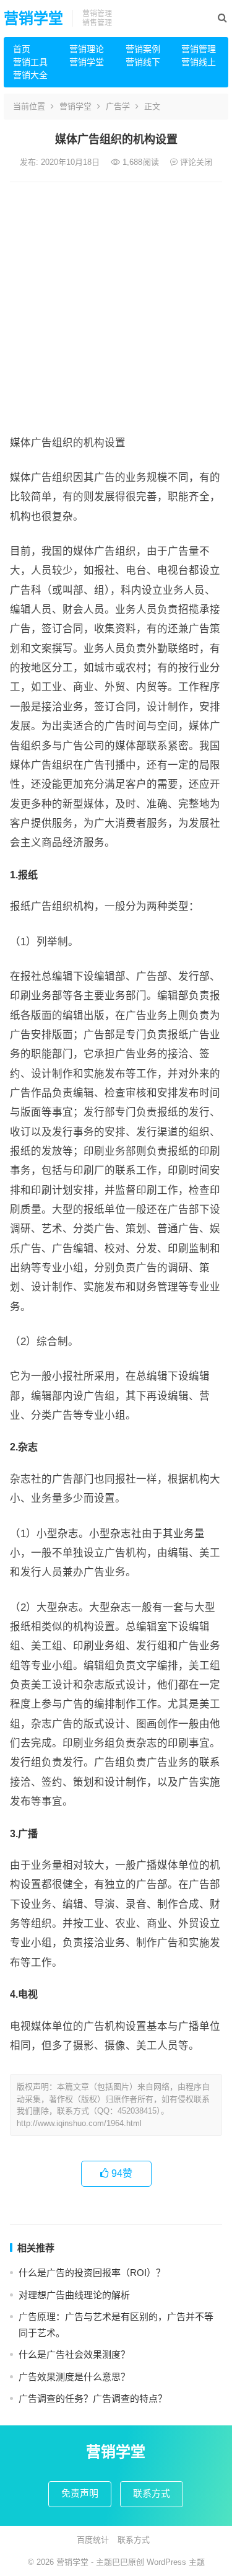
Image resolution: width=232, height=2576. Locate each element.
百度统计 (93, 2540)
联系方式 (152, 2493)
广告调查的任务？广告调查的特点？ (93, 2398)
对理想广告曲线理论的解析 (74, 2295)
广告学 (118, 106)
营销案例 (143, 49)
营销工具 (30, 62)
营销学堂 (33, 18)
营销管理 (199, 49)
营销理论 (87, 49)
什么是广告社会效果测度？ (74, 2354)
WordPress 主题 (176, 2562)
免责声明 (80, 2493)
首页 (22, 49)
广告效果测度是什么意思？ (74, 2377)
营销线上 (199, 62)
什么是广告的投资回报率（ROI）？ (92, 2273)
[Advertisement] (116, 305)
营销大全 (30, 75)
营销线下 (143, 62)
